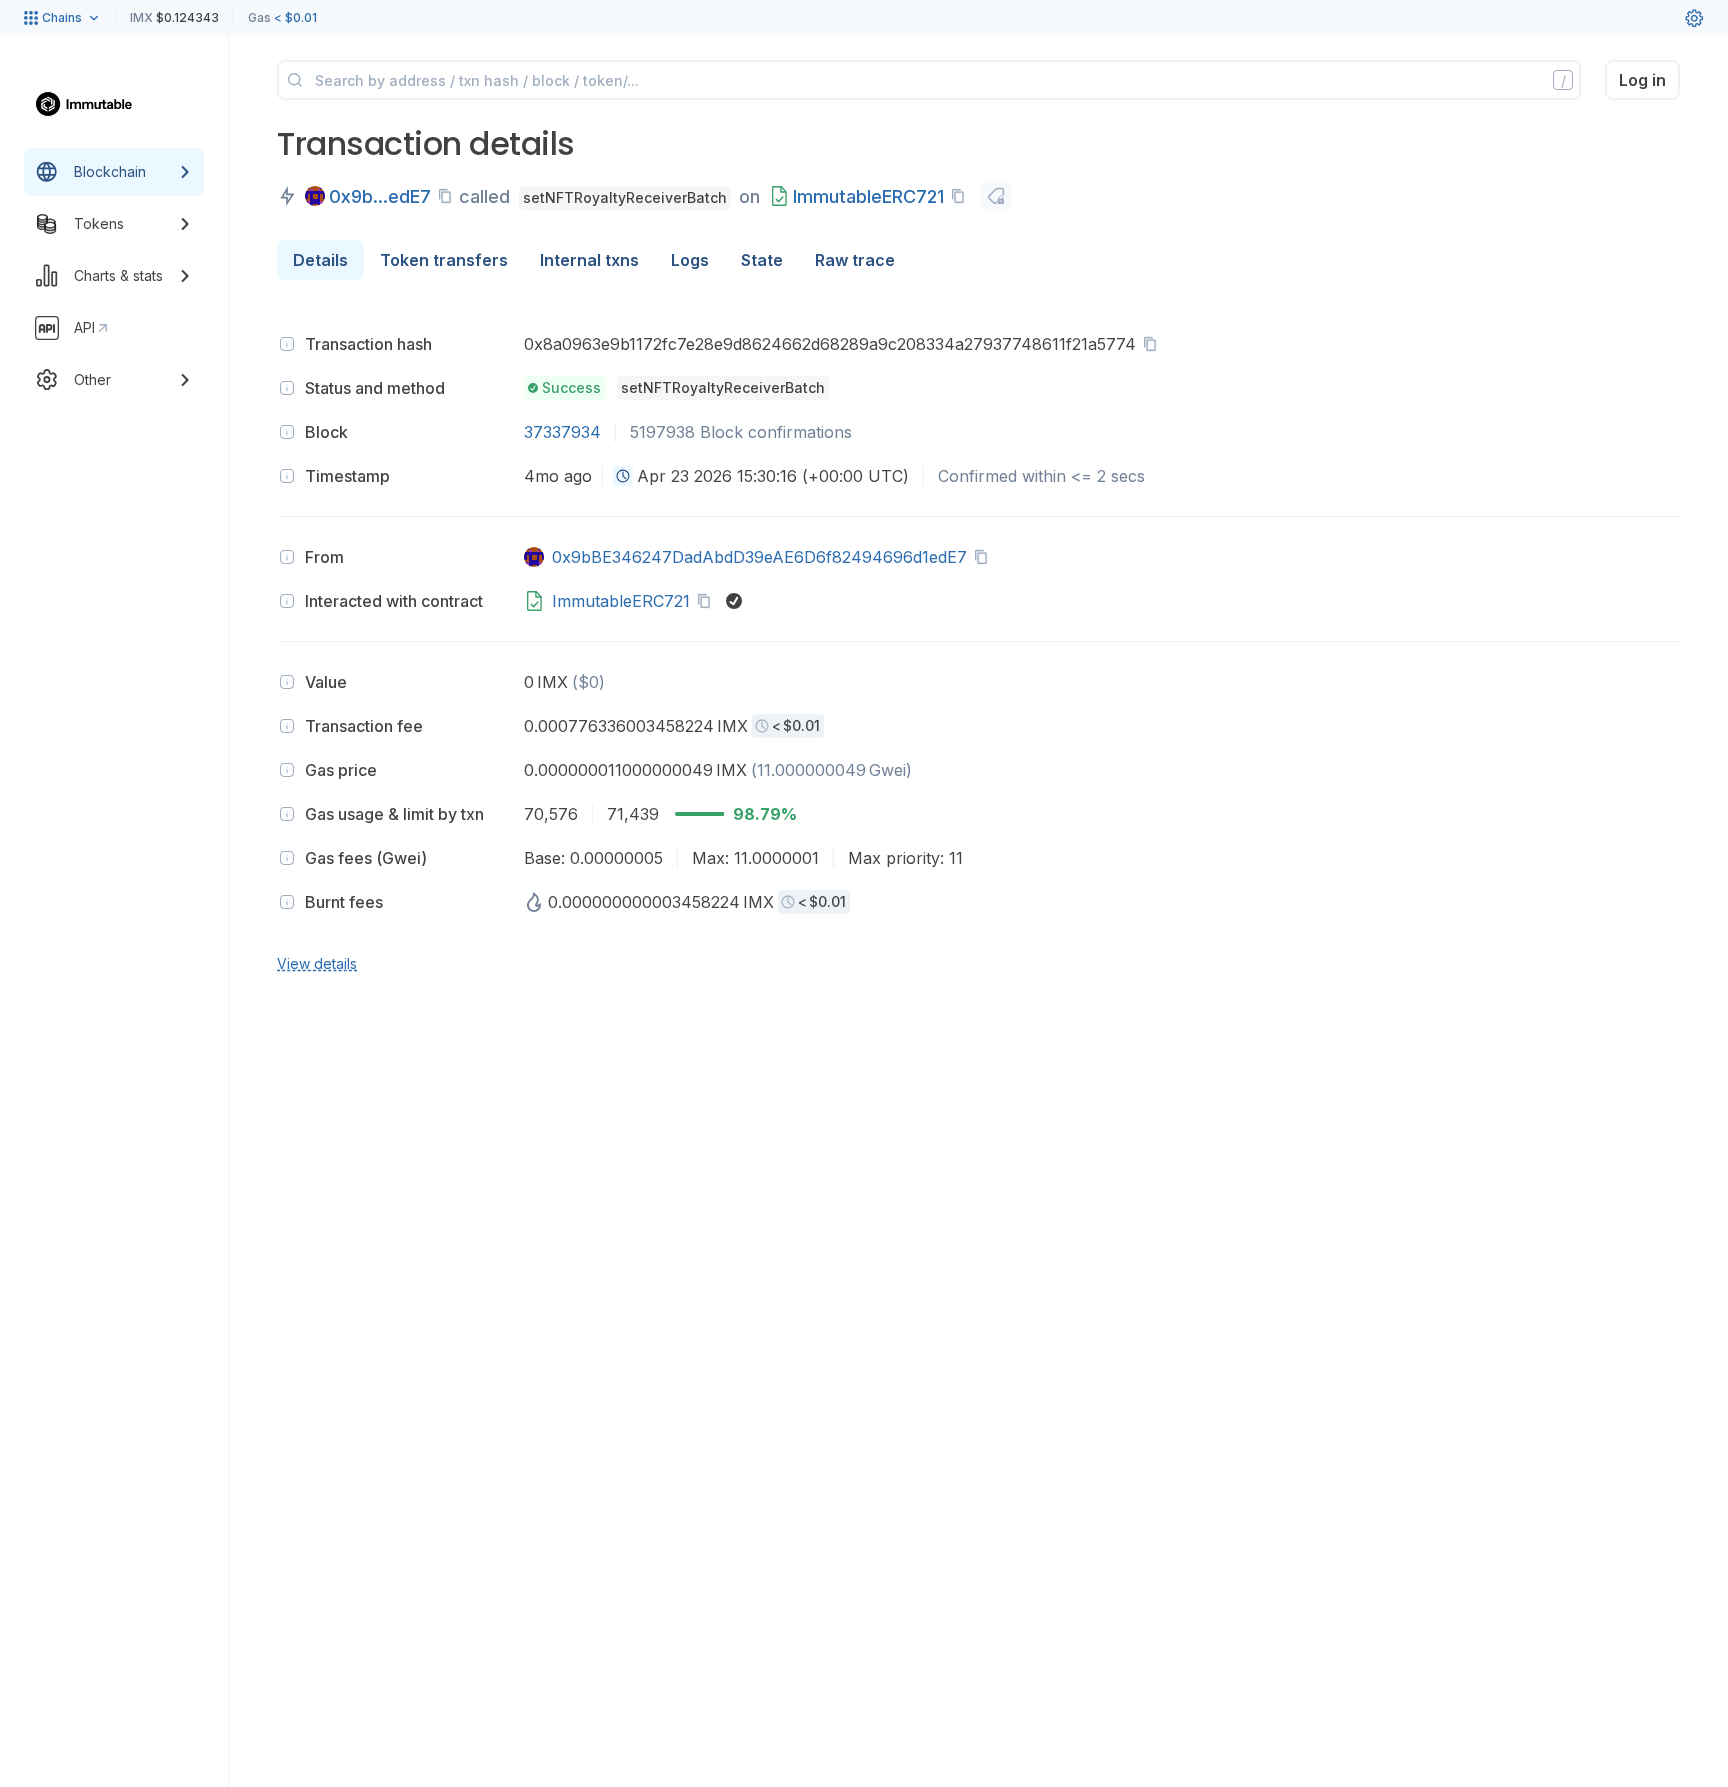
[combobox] (623, 476)
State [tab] (762, 260)
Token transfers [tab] (444, 260)
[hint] (287, 344)
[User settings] (1694, 18)
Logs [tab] (690, 260)
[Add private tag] (996, 196)
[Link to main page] (95, 104)
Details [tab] (320, 260)
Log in (1642, 80)
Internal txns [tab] (589, 260)
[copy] (449, 196)
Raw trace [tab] (855, 260)
